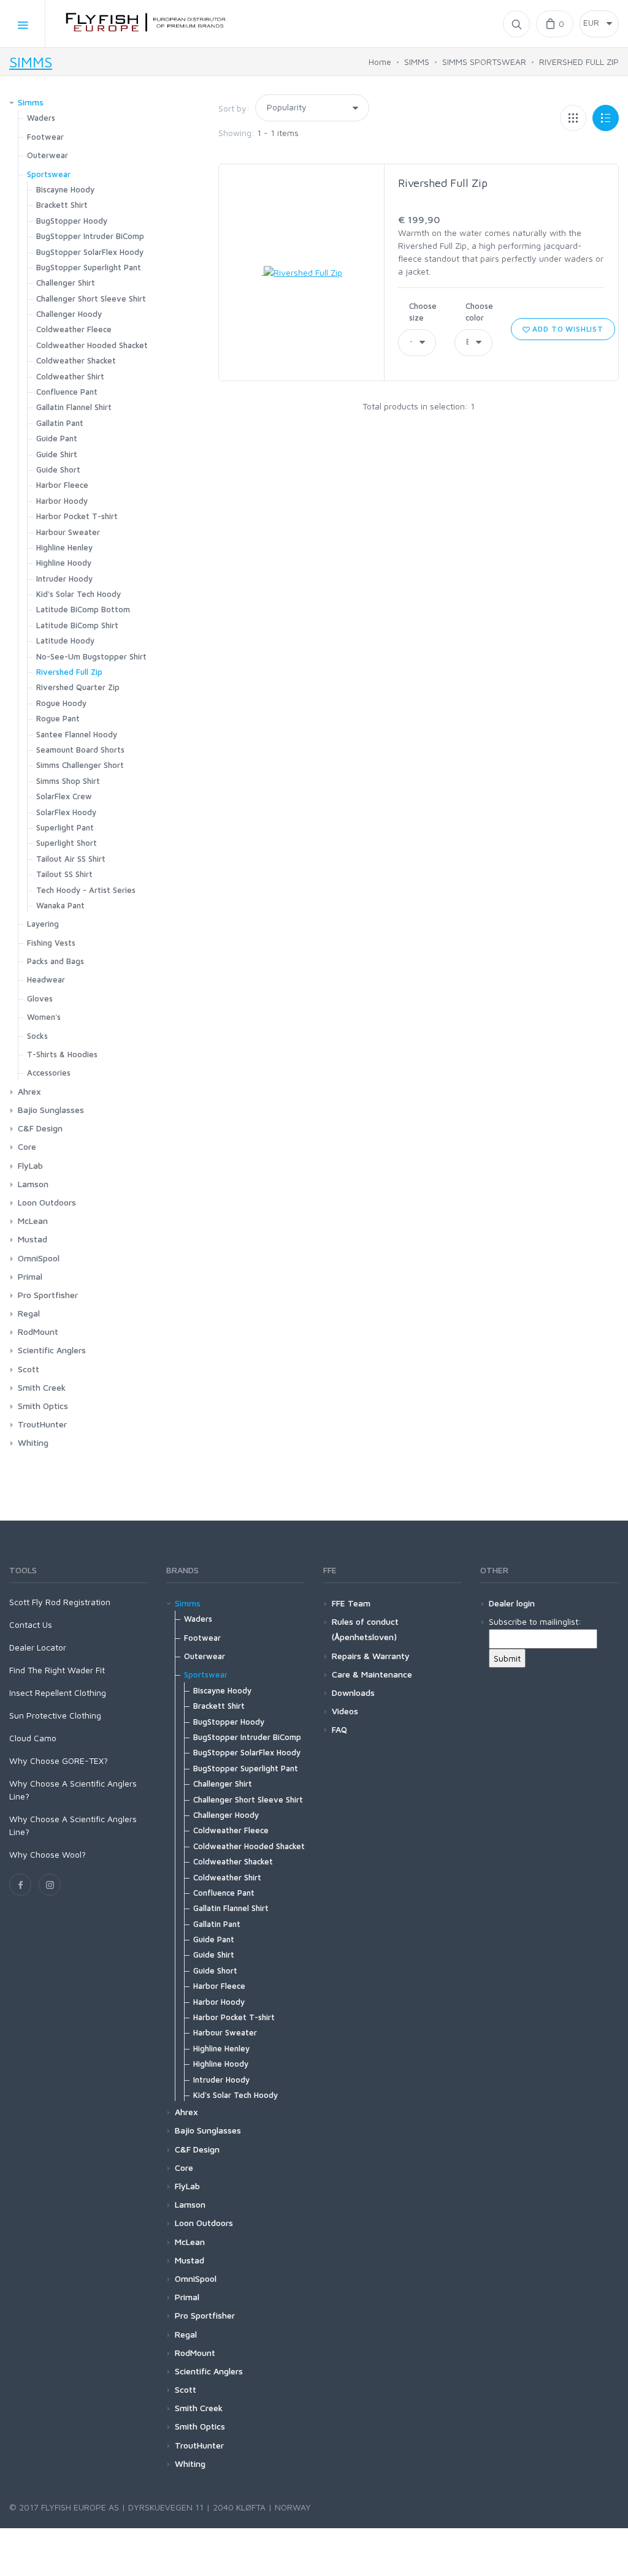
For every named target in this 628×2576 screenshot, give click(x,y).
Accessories (49, 1073)
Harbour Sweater (68, 532)
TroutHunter (42, 1424)
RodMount (38, 1332)
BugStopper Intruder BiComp (90, 236)
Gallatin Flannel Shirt (74, 407)
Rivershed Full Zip (443, 183)
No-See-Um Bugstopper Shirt (91, 656)
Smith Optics (43, 1406)
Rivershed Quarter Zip (78, 687)
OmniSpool (39, 1258)
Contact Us (31, 1624)
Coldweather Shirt (70, 376)
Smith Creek (42, 1387)
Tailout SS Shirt (64, 874)
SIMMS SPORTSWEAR (484, 62)
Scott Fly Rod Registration (60, 1602)
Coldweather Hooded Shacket (92, 345)
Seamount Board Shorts (80, 750)
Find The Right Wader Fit (57, 1670)
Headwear (46, 979)
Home (380, 62)
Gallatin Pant (60, 423)
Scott (29, 1369)
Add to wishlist (566, 329)
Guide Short (58, 469)
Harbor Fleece (62, 485)
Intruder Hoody (64, 579)
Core (27, 1146)
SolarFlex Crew (64, 796)
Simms (31, 102)
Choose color (479, 312)
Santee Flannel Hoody (77, 734)
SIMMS (31, 62)
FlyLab (30, 1165)
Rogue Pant (58, 718)
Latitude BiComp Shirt (77, 625)
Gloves (40, 998)
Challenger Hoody (69, 314)
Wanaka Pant (60, 905)
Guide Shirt (57, 454)
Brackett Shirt (62, 205)
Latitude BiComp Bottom (83, 609)
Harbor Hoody (62, 501)
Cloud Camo (33, 1738)
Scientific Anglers (52, 1350)
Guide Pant (57, 438)
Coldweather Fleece (74, 329)
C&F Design (40, 1128)
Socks (37, 1036)
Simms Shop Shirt (68, 781)
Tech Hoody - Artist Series (86, 890)
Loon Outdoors (47, 1202)
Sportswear (49, 174)
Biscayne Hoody (65, 189)
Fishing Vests (51, 943)
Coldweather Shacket (76, 360)
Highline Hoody (64, 563)
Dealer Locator (38, 1647)
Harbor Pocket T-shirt (77, 516)
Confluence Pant (67, 392)
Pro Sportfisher (48, 1295)
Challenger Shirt (66, 283)
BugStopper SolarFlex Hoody (90, 252)
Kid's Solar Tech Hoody (78, 594)
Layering (43, 924)
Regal (29, 1313)
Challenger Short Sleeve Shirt (91, 298)
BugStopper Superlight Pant (89, 267)
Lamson (33, 1184)
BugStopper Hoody (72, 221)
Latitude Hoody (65, 640)
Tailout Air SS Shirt (71, 859)
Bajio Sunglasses (51, 1110)
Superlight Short (67, 843)
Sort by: (234, 108)
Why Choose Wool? (48, 1854)
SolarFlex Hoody (66, 812)
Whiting (33, 1442)
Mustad (33, 1239)
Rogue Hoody (61, 703)
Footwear (45, 137)
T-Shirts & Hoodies (62, 1054)
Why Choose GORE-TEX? (59, 1761)
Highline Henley (64, 547)
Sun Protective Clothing (55, 1715)
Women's (44, 1017)
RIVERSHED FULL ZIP (579, 62)
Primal (30, 1276)
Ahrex (29, 1091)
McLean (33, 1221)
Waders (41, 118)
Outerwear (48, 155)
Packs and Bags (56, 961)
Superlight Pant (65, 827)
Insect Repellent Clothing (58, 1693)
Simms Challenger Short (80, 765)
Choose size (423, 312)
